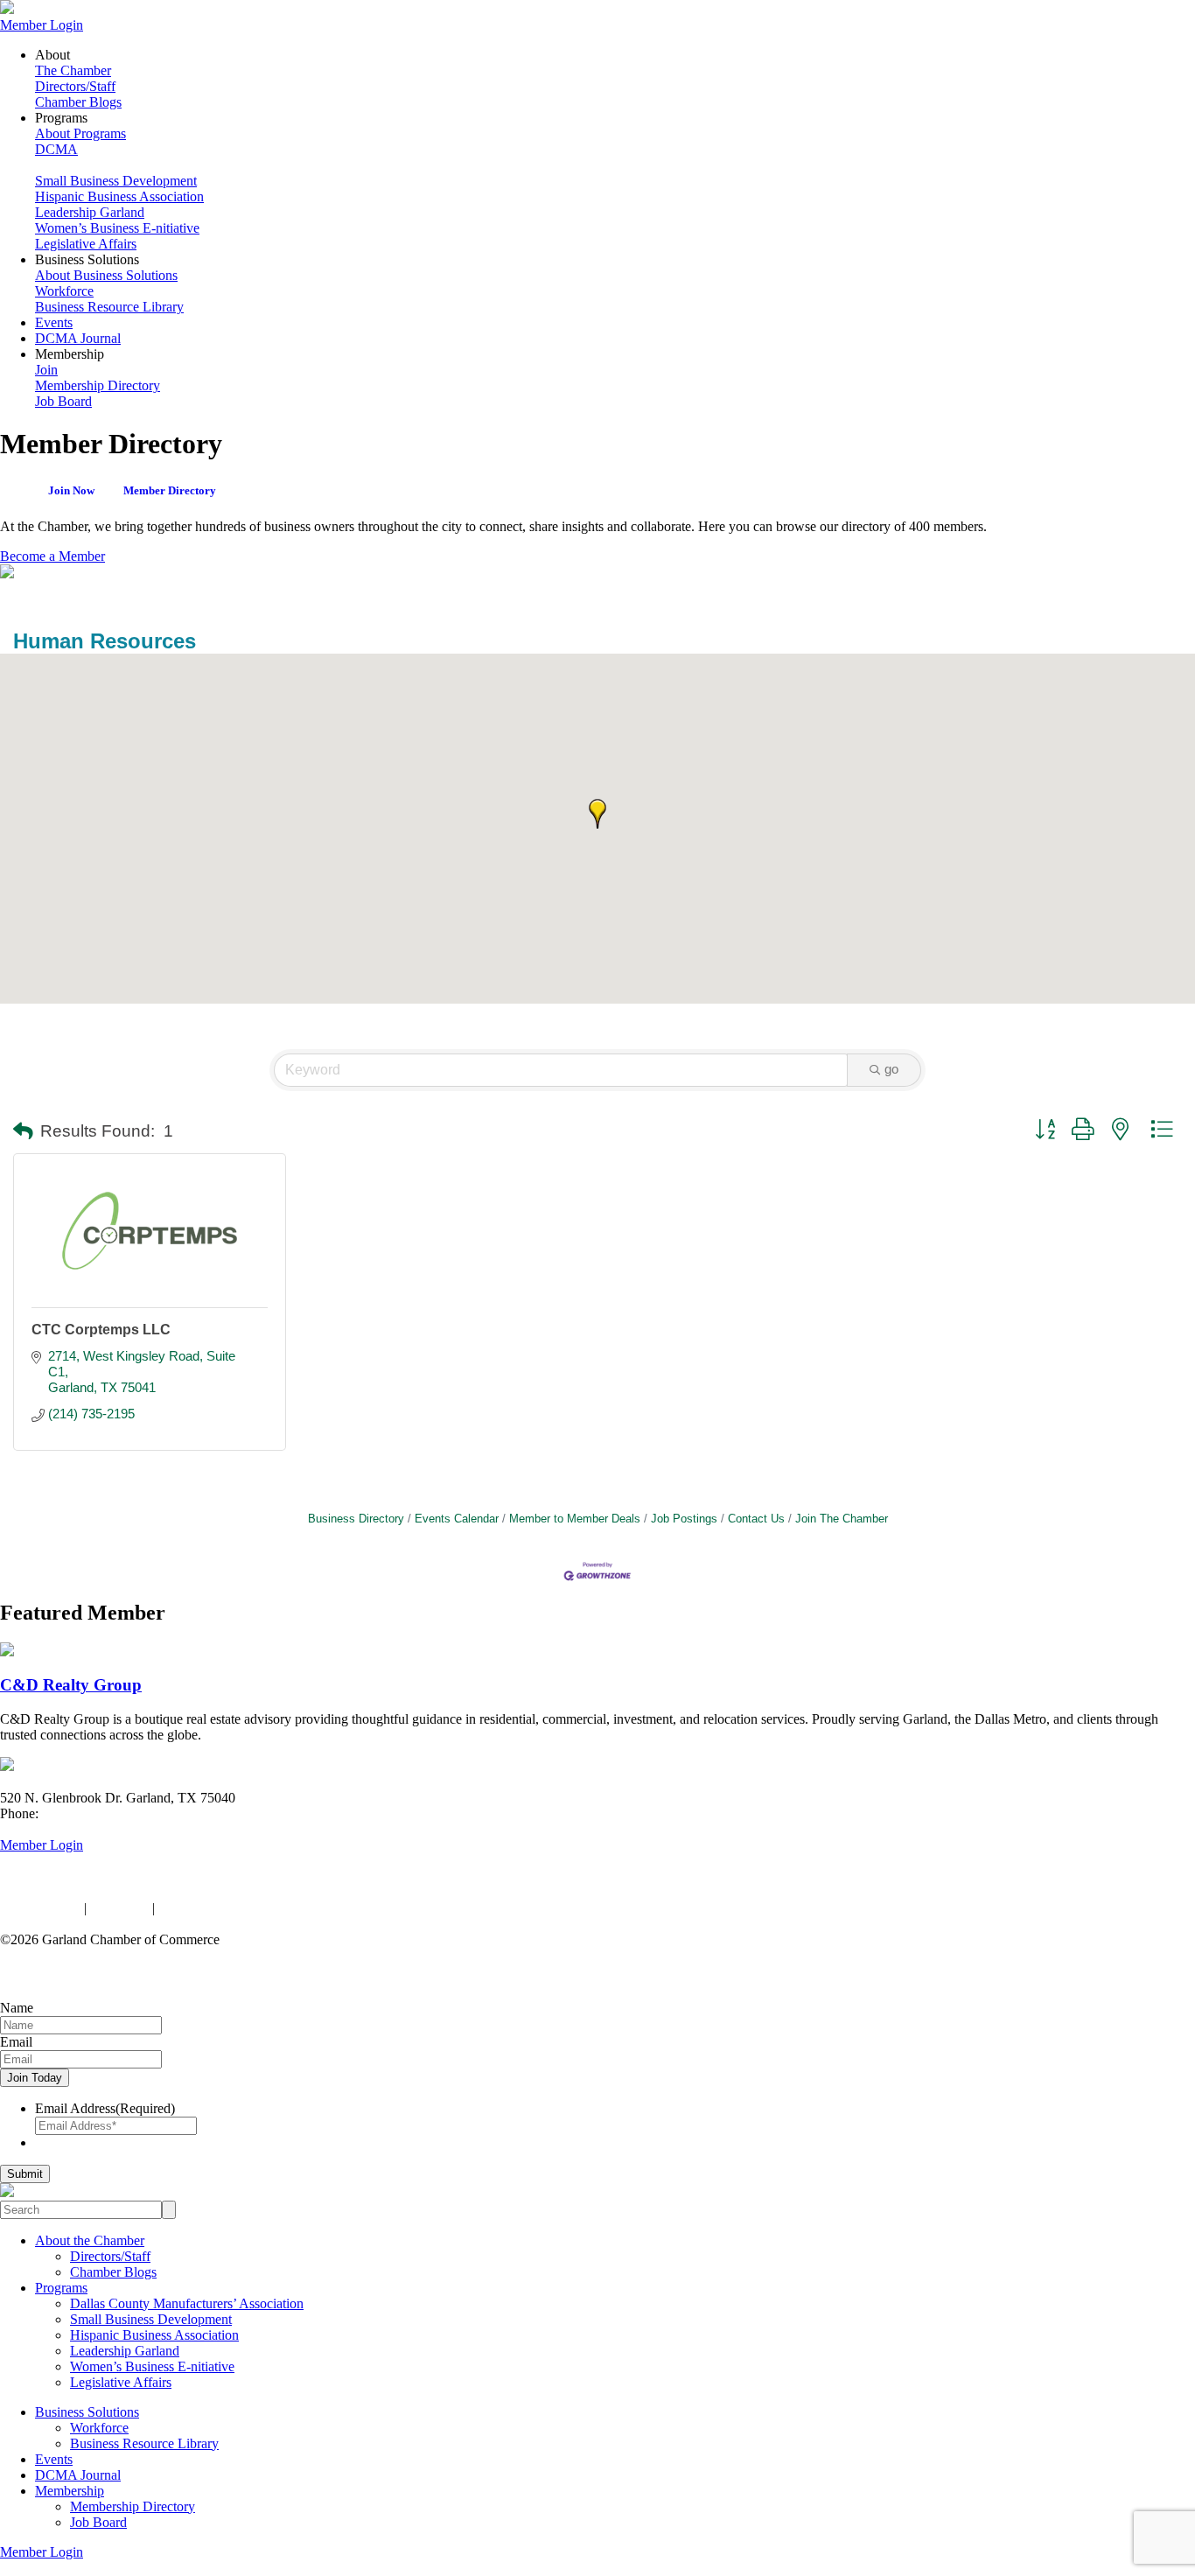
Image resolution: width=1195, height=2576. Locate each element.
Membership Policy (212, 1908)
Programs (61, 2288)
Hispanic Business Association (119, 196)
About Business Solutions (106, 275)
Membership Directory (98, 385)
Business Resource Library (109, 307)
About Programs (80, 133)
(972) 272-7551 (85, 1813)
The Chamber (73, 70)
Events (54, 322)
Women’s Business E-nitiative (117, 228)
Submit (25, 2174)
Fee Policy (119, 1908)
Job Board (63, 401)
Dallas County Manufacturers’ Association (187, 2303)
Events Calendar (457, 1519)
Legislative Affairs (86, 244)
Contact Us (756, 1519)
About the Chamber (90, 2240)
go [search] (891, 1069)
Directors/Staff (75, 86)
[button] (597, 814)
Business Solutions (87, 2412)
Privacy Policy (40, 1908)
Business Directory (356, 1519)
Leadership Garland (90, 212)
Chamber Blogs (78, 102)
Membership (70, 2491)
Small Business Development (116, 181)
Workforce (64, 291)
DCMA (56, 149)
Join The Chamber (842, 1519)
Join (46, 370)
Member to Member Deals (575, 1519)
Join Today (35, 2078)
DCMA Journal (78, 338)
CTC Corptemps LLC (101, 1330)
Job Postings (684, 1519)
